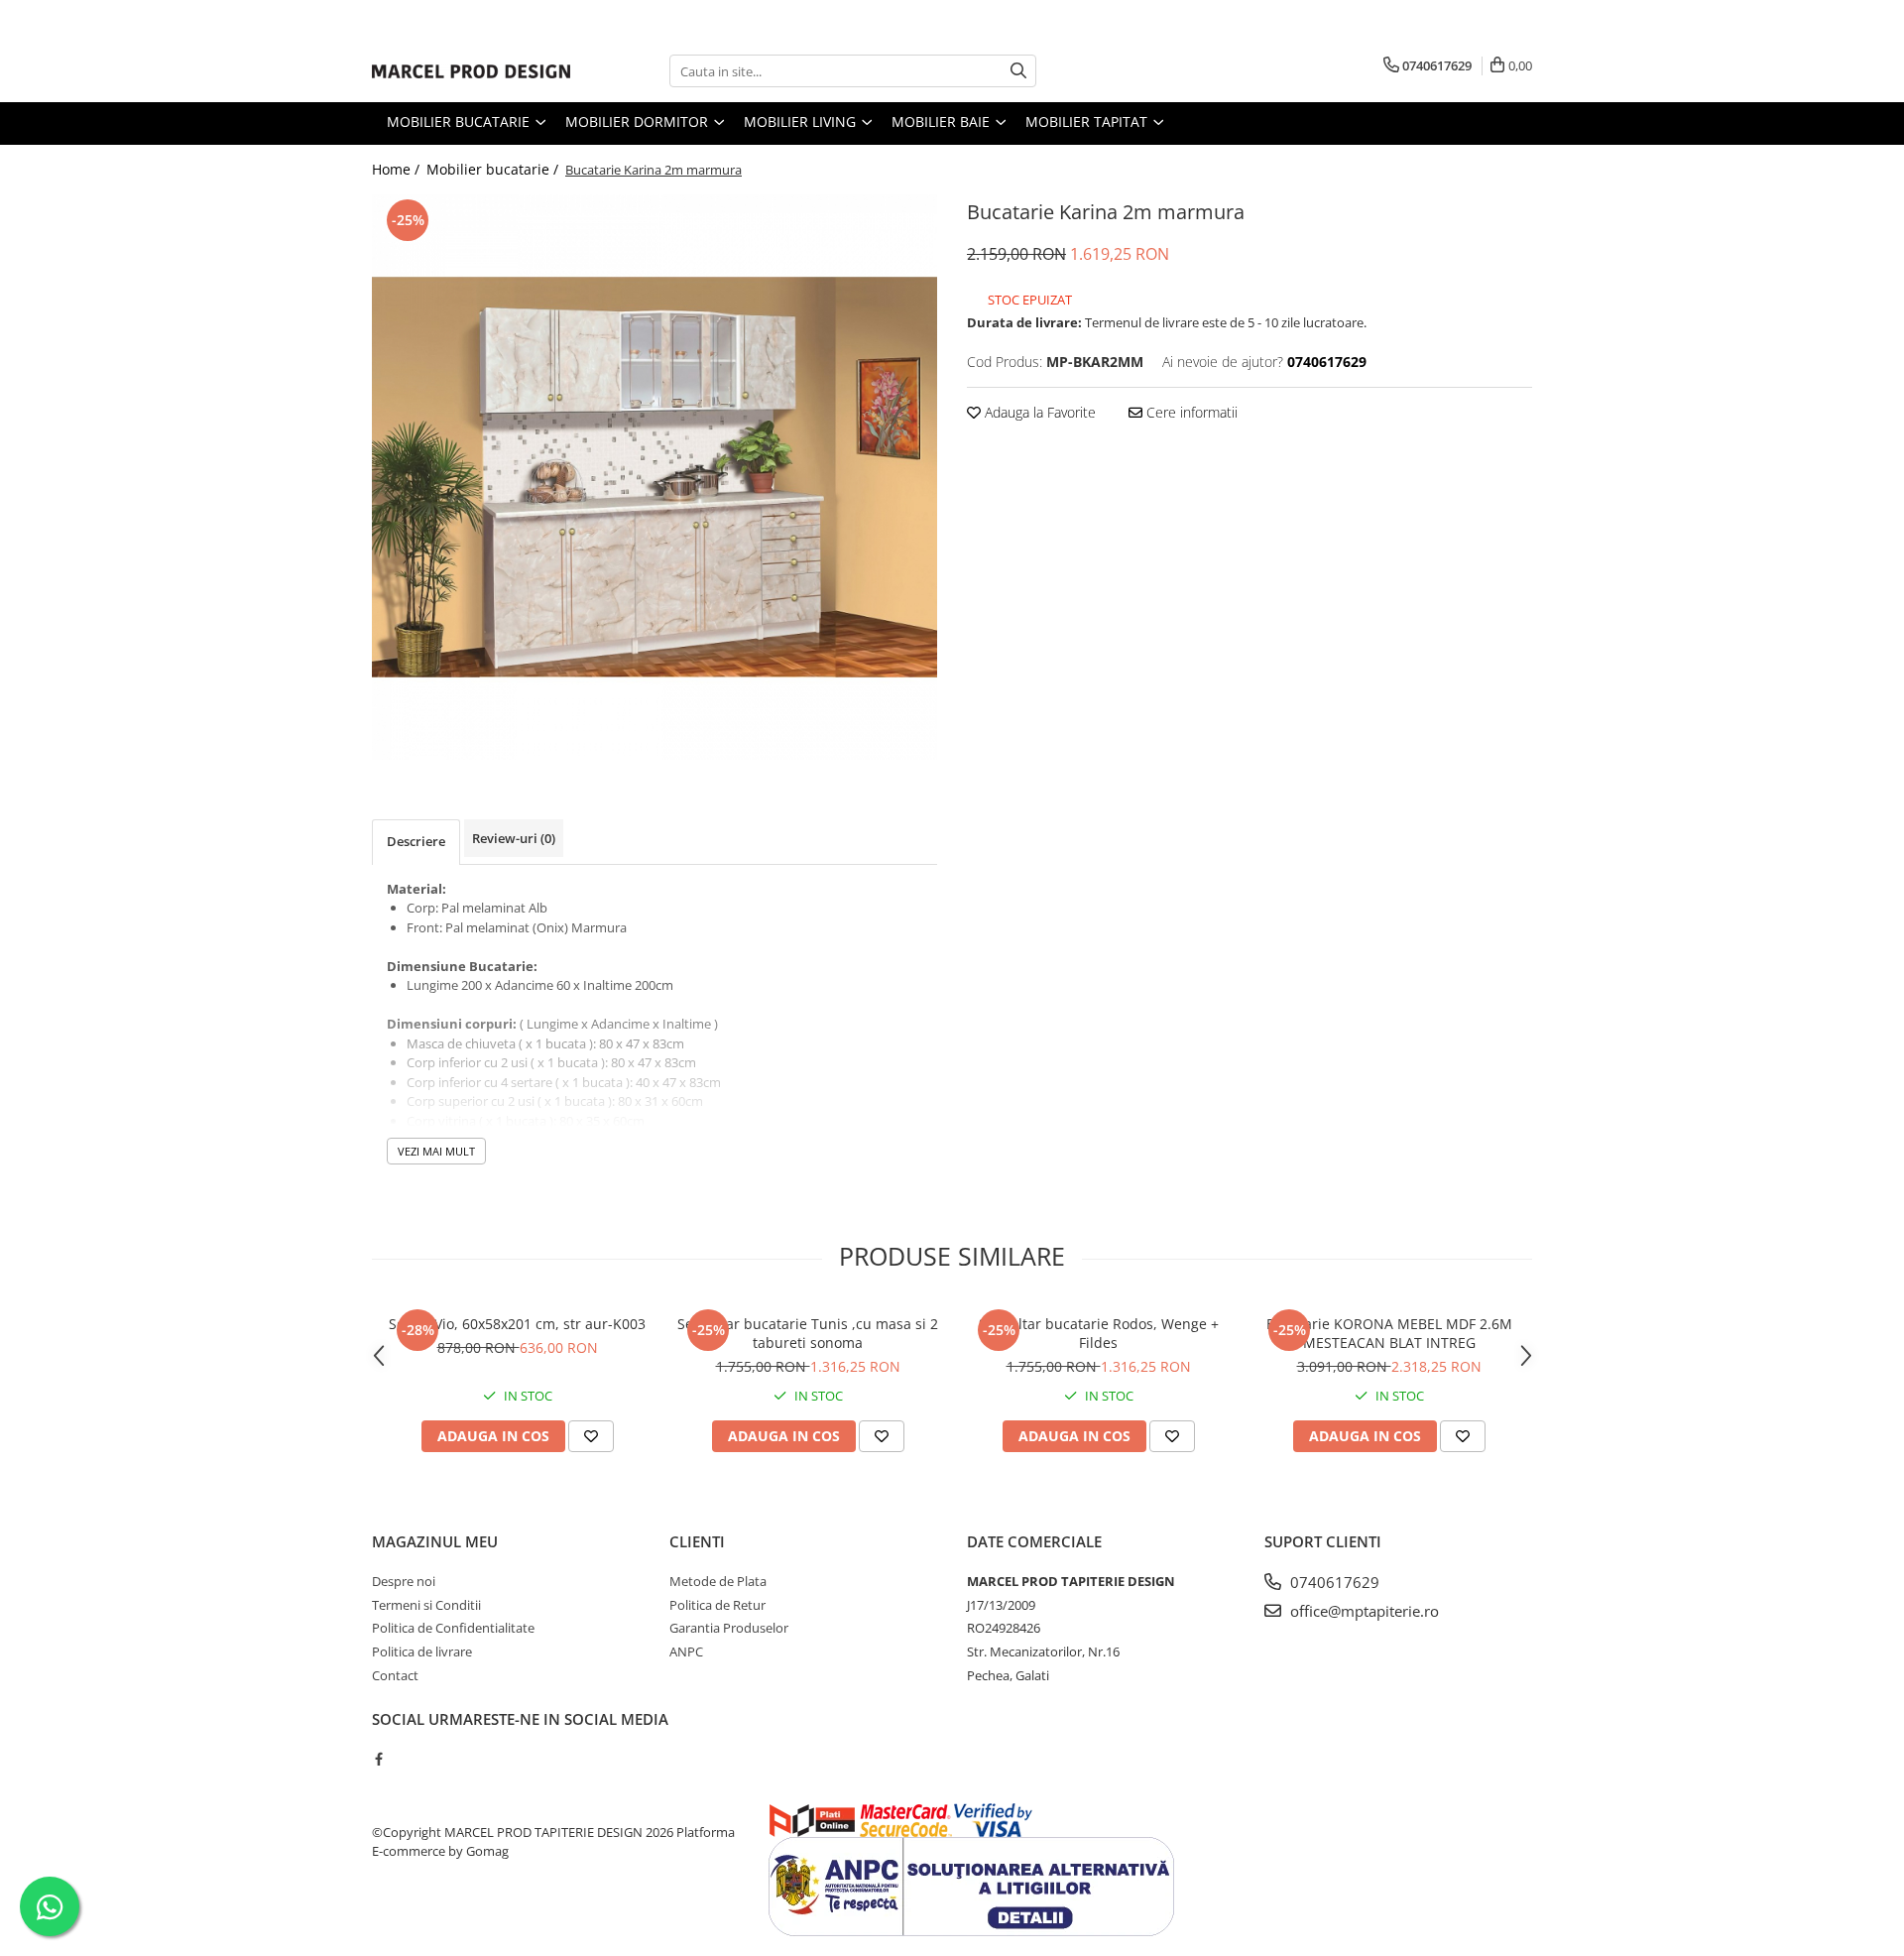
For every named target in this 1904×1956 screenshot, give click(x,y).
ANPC (686, 1651)
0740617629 (1333, 1582)
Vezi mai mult (436, 1151)
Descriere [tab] (416, 841)
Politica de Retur (717, 1605)
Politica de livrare (422, 1651)
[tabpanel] (654, 477)
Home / (398, 169)
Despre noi (404, 1581)
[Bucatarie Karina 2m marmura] (654, 477)
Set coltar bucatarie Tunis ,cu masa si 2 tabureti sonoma (808, 1333)
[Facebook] (378, 1759)
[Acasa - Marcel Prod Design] (471, 71)
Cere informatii (1190, 412)
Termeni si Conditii (426, 1605)
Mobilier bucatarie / (494, 169)
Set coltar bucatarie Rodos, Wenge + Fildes (1099, 1333)
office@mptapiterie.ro (1363, 1611)
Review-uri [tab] (514, 838)
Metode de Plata (718, 1581)
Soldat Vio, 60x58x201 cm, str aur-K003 (517, 1324)
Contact (395, 1675)
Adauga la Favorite (1038, 412)
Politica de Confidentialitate (453, 1628)
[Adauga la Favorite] (591, 1436)
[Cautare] (1018, 71)
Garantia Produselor (729, 1628)
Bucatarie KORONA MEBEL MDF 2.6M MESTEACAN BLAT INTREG (1389, 1333)
